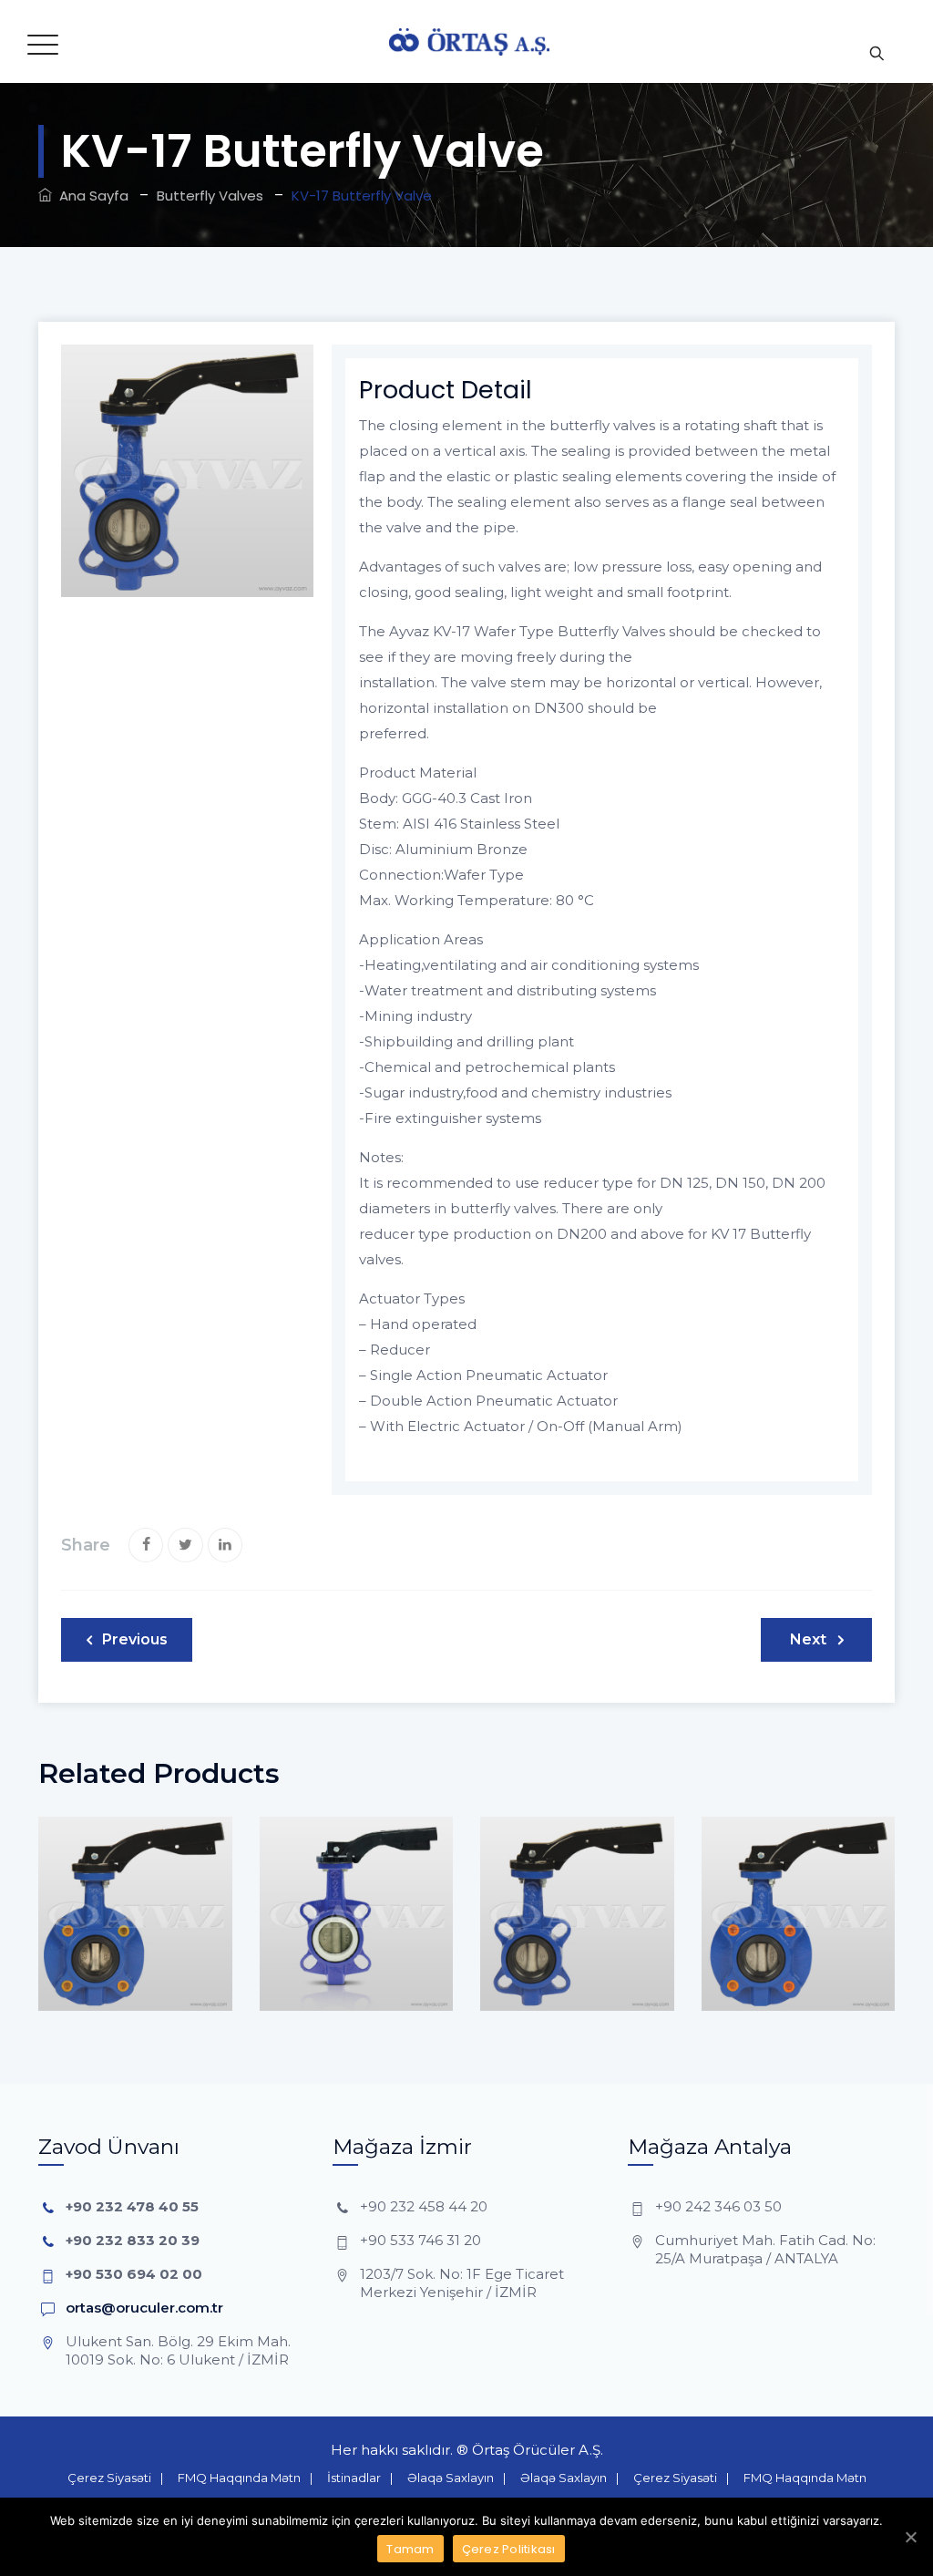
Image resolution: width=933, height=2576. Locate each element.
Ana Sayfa (90, 196)
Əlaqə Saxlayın (451, 2478)
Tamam (410, 2549)
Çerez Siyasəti (109, 2478)
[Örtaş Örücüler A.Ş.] (469, 41)
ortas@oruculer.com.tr (144, 2308)
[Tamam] (910, 2537)
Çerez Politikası (509, 2549)
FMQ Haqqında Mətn (239, 2478)
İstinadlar (354, 2478)
